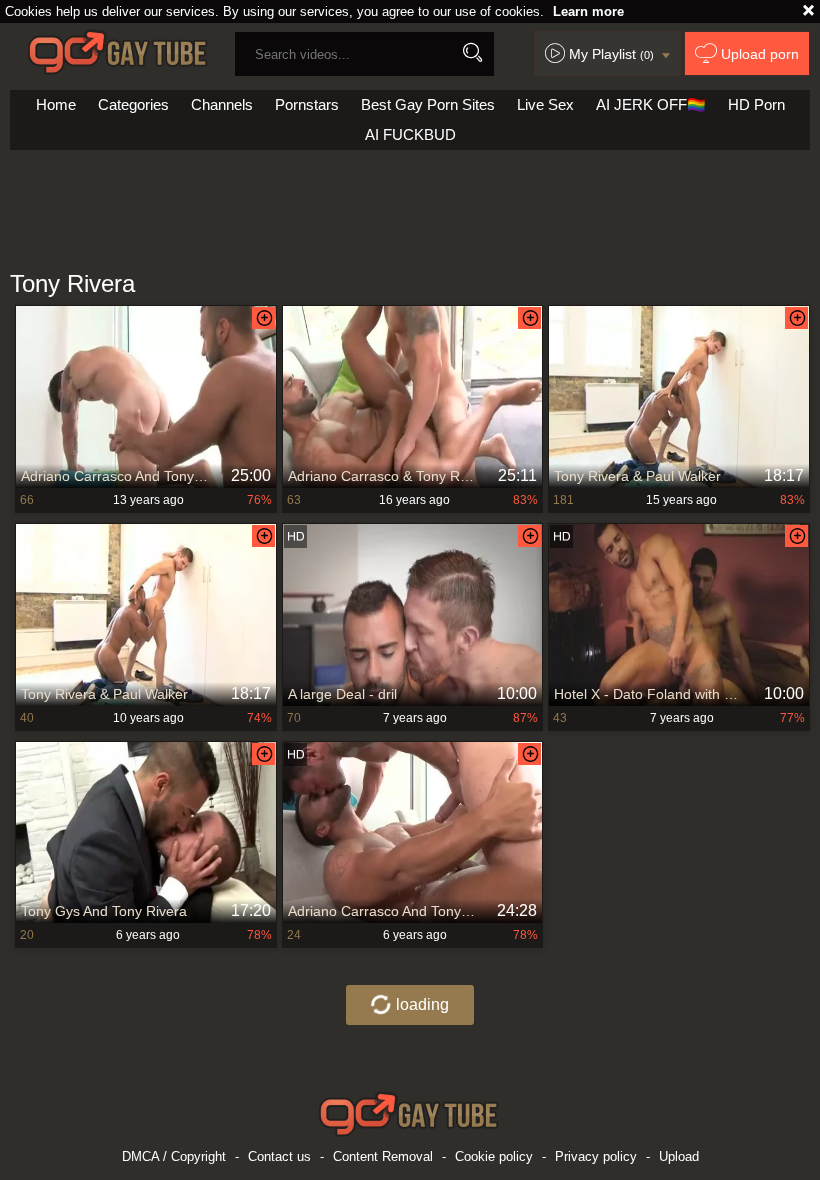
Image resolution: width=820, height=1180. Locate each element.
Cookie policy (494, 1156)
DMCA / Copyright (174, 1156)
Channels (222, 104)
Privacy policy (596, 1156)
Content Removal (383, 1156)
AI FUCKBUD (410, 134)
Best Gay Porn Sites (428, 104)
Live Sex (545, 104)
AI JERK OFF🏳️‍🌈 (651, 104)
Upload (679, 1156)
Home (56, 104)
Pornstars (307, 104)
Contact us (279, 1156)
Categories (133, 104)
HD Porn (756, 104)
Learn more (588, 11)
